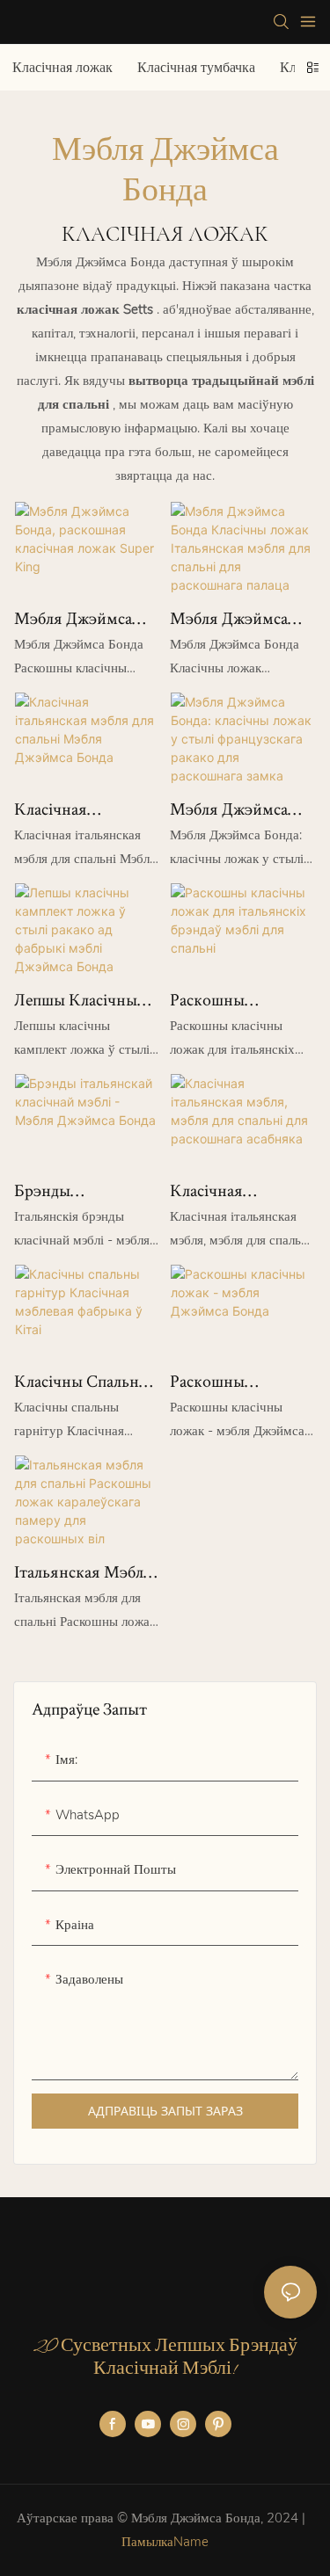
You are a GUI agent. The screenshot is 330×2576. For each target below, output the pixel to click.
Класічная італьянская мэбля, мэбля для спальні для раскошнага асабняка (241, 1191)
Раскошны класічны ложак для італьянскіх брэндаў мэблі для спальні (239, 1000)
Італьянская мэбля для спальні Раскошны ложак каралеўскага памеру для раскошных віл (83, 1572)
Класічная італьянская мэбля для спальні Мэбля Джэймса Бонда (84, 809)
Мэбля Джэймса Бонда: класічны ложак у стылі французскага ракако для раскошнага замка (235, 809)
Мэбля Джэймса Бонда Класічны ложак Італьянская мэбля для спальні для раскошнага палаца (240, 619)
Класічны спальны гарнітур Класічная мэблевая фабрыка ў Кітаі (84, 1382)
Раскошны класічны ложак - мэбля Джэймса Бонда (235, 1382)
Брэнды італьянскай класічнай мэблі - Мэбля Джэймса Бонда (80, 1191)
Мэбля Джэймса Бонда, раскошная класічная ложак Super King (80, 619)
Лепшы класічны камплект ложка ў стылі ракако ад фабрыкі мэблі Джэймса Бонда (83, 1000)
